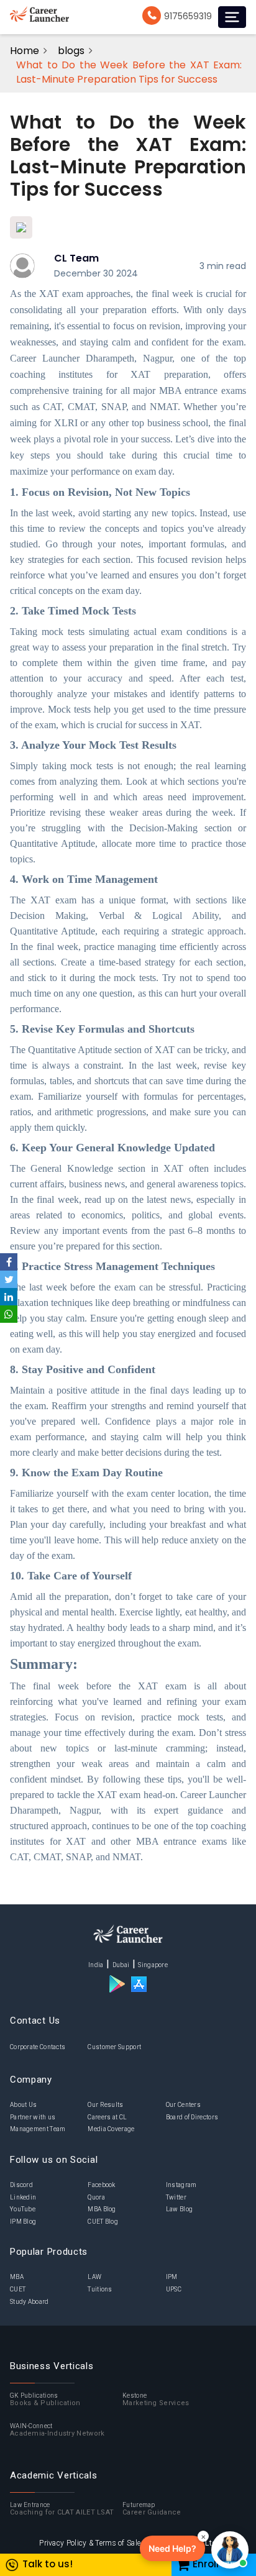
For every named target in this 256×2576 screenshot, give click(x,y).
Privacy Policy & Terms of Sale (90, 2543)
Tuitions (100, 2289)
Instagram (181, 2185)
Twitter (176, 2197)
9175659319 (188, 16)
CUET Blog (103, 2222)
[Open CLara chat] (230, 2550)
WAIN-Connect (57, 2430)
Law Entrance (62, 2509)
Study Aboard (30, 2302)
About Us (23, 2105)
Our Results (105, 2105)
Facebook (101, 2185)
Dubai (121, 1965)
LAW (94, 2277)
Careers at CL (107, 2117)
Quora (96, 2197)
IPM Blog (23, 2222)
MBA (17, 2277)
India (96, 1965)
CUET (18, 2289)
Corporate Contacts (38, 2047)
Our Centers (183, 2105)
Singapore (153, 1965)
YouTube (23, 2209)
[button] (172, 2548)
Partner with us (33, 2117)
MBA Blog (102, 2209)
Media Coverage (111, 2129)
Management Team (38, 2129)
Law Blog (179, 2209)
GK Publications (45, 2400)
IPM (172, 2277)
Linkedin (23, 2197)
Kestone (156, 2400)
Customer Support (114, 2047)
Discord (21, 2185)
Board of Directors (192, 2117)
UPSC (174, 2289)
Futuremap (152, 2509)
